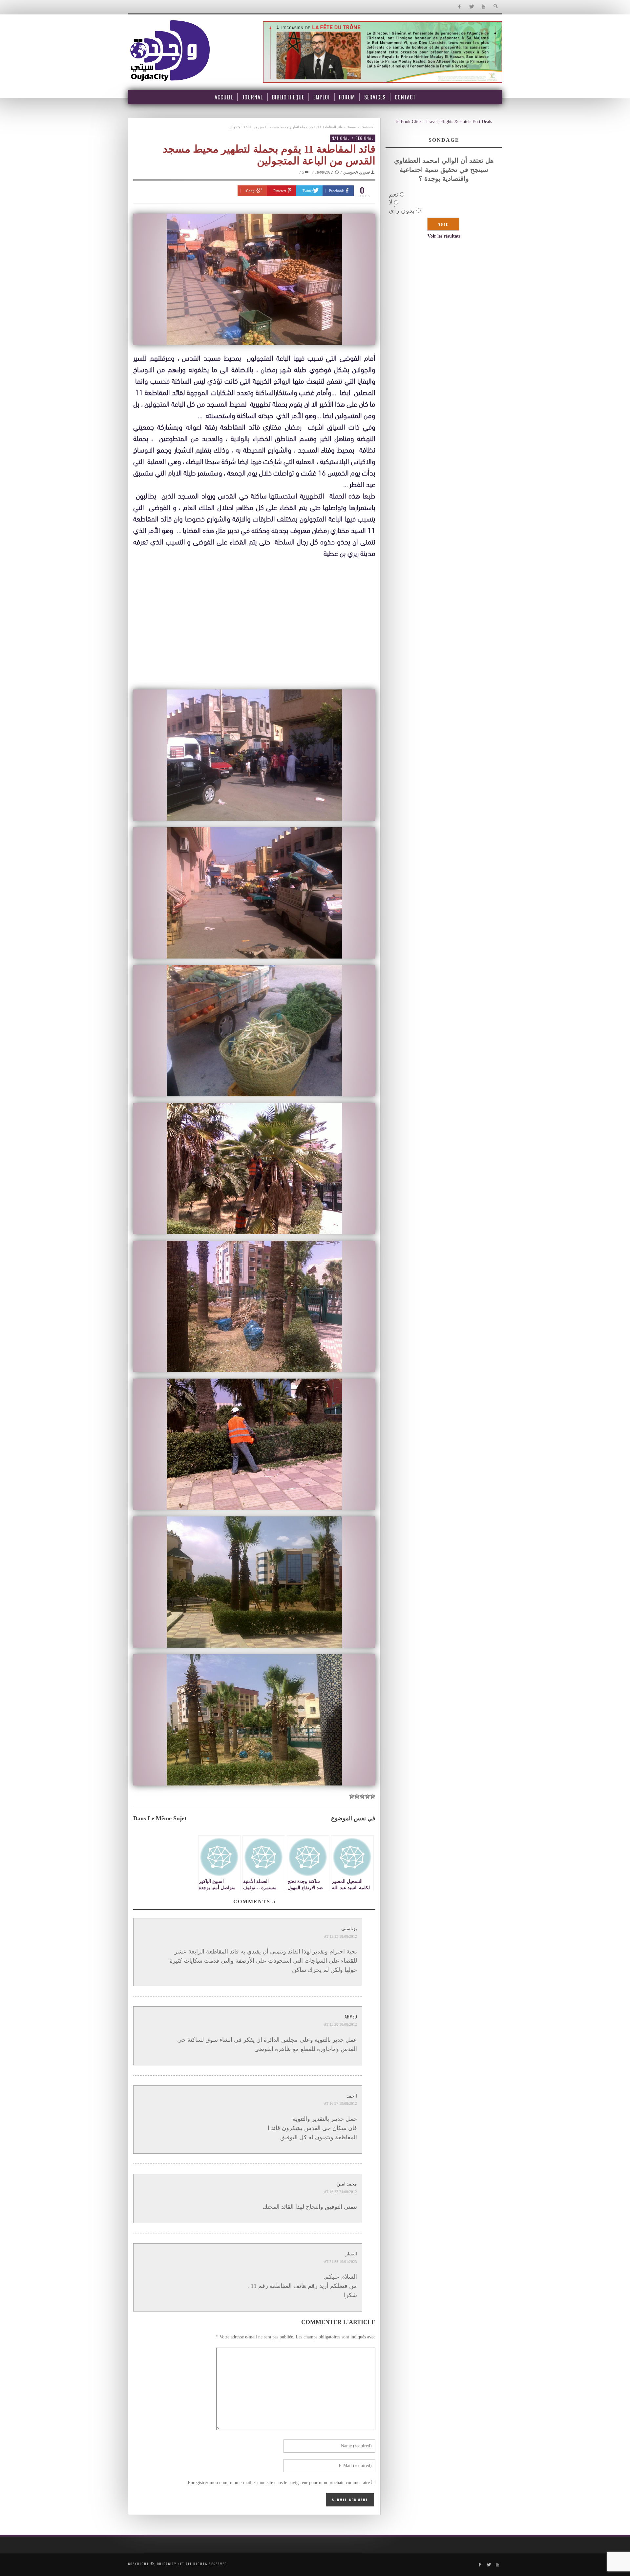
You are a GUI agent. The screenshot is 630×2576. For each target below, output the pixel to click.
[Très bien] (357, 1796)
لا (391, 202)
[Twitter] (471, 7)
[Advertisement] (254, 637)
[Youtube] (483, 7)
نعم (394, 194)
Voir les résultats (444, 236)
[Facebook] (459, 7)
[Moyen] (367, 1796)
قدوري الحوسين (357, 172)
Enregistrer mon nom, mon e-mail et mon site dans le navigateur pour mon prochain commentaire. (278, 2483)
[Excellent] (352, 1796)
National (368, 127)
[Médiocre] (373, 1796)
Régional (364, 138)
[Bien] (362, 1796)
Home (351, 127)
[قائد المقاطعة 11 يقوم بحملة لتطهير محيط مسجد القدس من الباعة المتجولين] (254, 279)
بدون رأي (402, 210)
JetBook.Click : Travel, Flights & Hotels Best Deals (444, 122)
